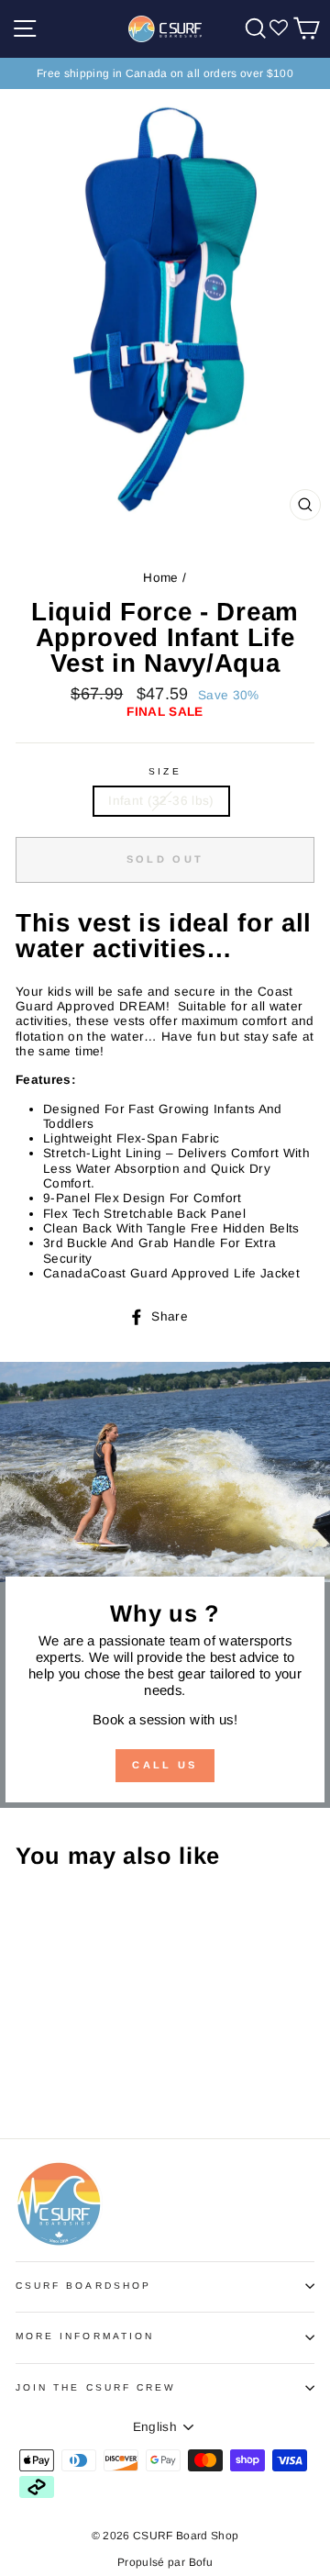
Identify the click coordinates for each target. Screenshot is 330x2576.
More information (85, 2336)
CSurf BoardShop (83, 2286)
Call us (165, 1765)
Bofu (201, 2562)
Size (165, 771)
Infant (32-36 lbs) (161, 801)
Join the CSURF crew (96, 2387)
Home (160, 578)
